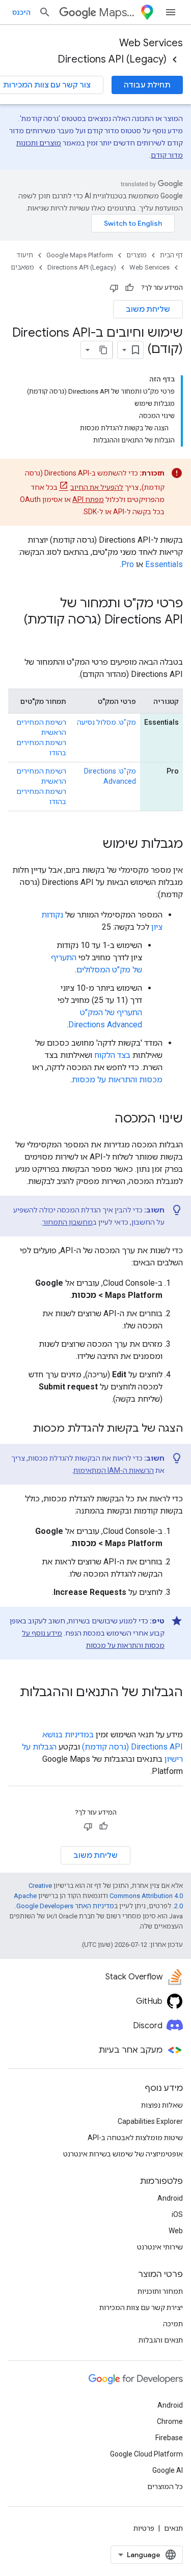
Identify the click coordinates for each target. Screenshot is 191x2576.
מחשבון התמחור (67, 1222)
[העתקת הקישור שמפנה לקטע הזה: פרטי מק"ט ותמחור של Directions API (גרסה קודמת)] (173, 637)
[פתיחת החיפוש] (45, 12)
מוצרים (137, 255)
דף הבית (171, 255)
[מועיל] (129, 288)
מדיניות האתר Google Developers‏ (65, 1906)
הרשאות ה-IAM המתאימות (114, 1470)
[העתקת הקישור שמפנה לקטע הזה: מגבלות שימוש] (92, 845)
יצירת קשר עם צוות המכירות (141, 2307)
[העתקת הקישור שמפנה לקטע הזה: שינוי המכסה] (104, 1119)
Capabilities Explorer (150, 2121)
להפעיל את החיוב (97, 487)
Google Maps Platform (80, 255)
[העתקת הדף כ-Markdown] (103, 350)
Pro (128, 564)
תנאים (173, 2528)
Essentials (164, 564)
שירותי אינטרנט (160, 2247)
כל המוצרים (165, 2486)
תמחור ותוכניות (160, 2291)
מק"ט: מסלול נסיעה (106, 722)
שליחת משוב (148, 309)
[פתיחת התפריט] (171, 12)
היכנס (21, 12)
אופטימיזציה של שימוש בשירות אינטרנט (123, 2154)
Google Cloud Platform (146, 2454)
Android (170, 2198)
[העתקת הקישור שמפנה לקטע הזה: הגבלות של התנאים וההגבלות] (173, 1709)
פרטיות (144, 2528)
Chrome (170, 2421)
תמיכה (173, 2324)
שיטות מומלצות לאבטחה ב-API (135, 2138)
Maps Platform (117, 12)
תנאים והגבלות (161, 2340)
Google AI (168, 2470)
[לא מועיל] (114, 288)
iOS (177, 2214)
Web (176, 2231)
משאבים (22, 267)
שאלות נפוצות (162, 2105)
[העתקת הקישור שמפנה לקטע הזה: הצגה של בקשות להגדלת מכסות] (22, 1429)
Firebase (169, 2438)
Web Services (151, 43)
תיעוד (25, 255)
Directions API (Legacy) (112, 59)
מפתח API (88, 499)
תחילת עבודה (147, 85)
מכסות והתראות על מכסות (117, 1079)
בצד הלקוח (112, 1055)
